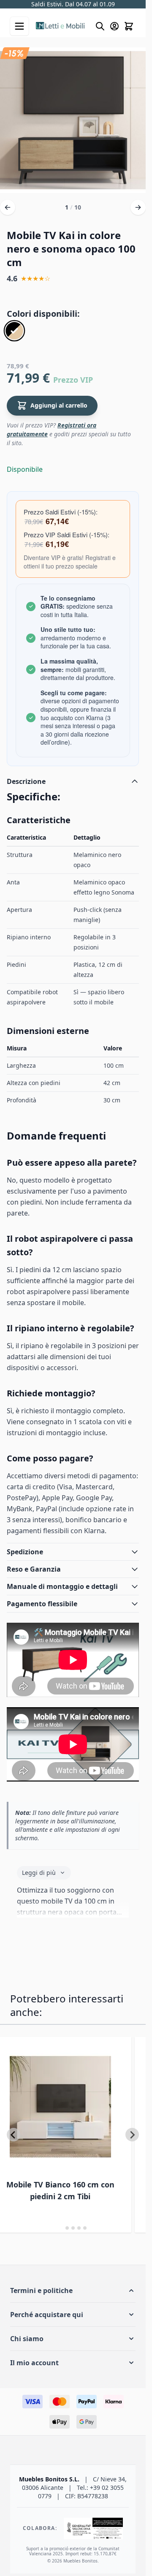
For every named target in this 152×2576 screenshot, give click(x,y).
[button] (73, 2290)
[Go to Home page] (61, 26)
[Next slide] (132, 2135)
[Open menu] (19, 26)
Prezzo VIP (73, 380)
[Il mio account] (114, 26)
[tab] (61, 2228)
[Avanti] (138, 207)
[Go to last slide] (14, 2135)
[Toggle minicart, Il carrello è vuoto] (129, 26)
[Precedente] (8, 207)
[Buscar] (100, 26)
